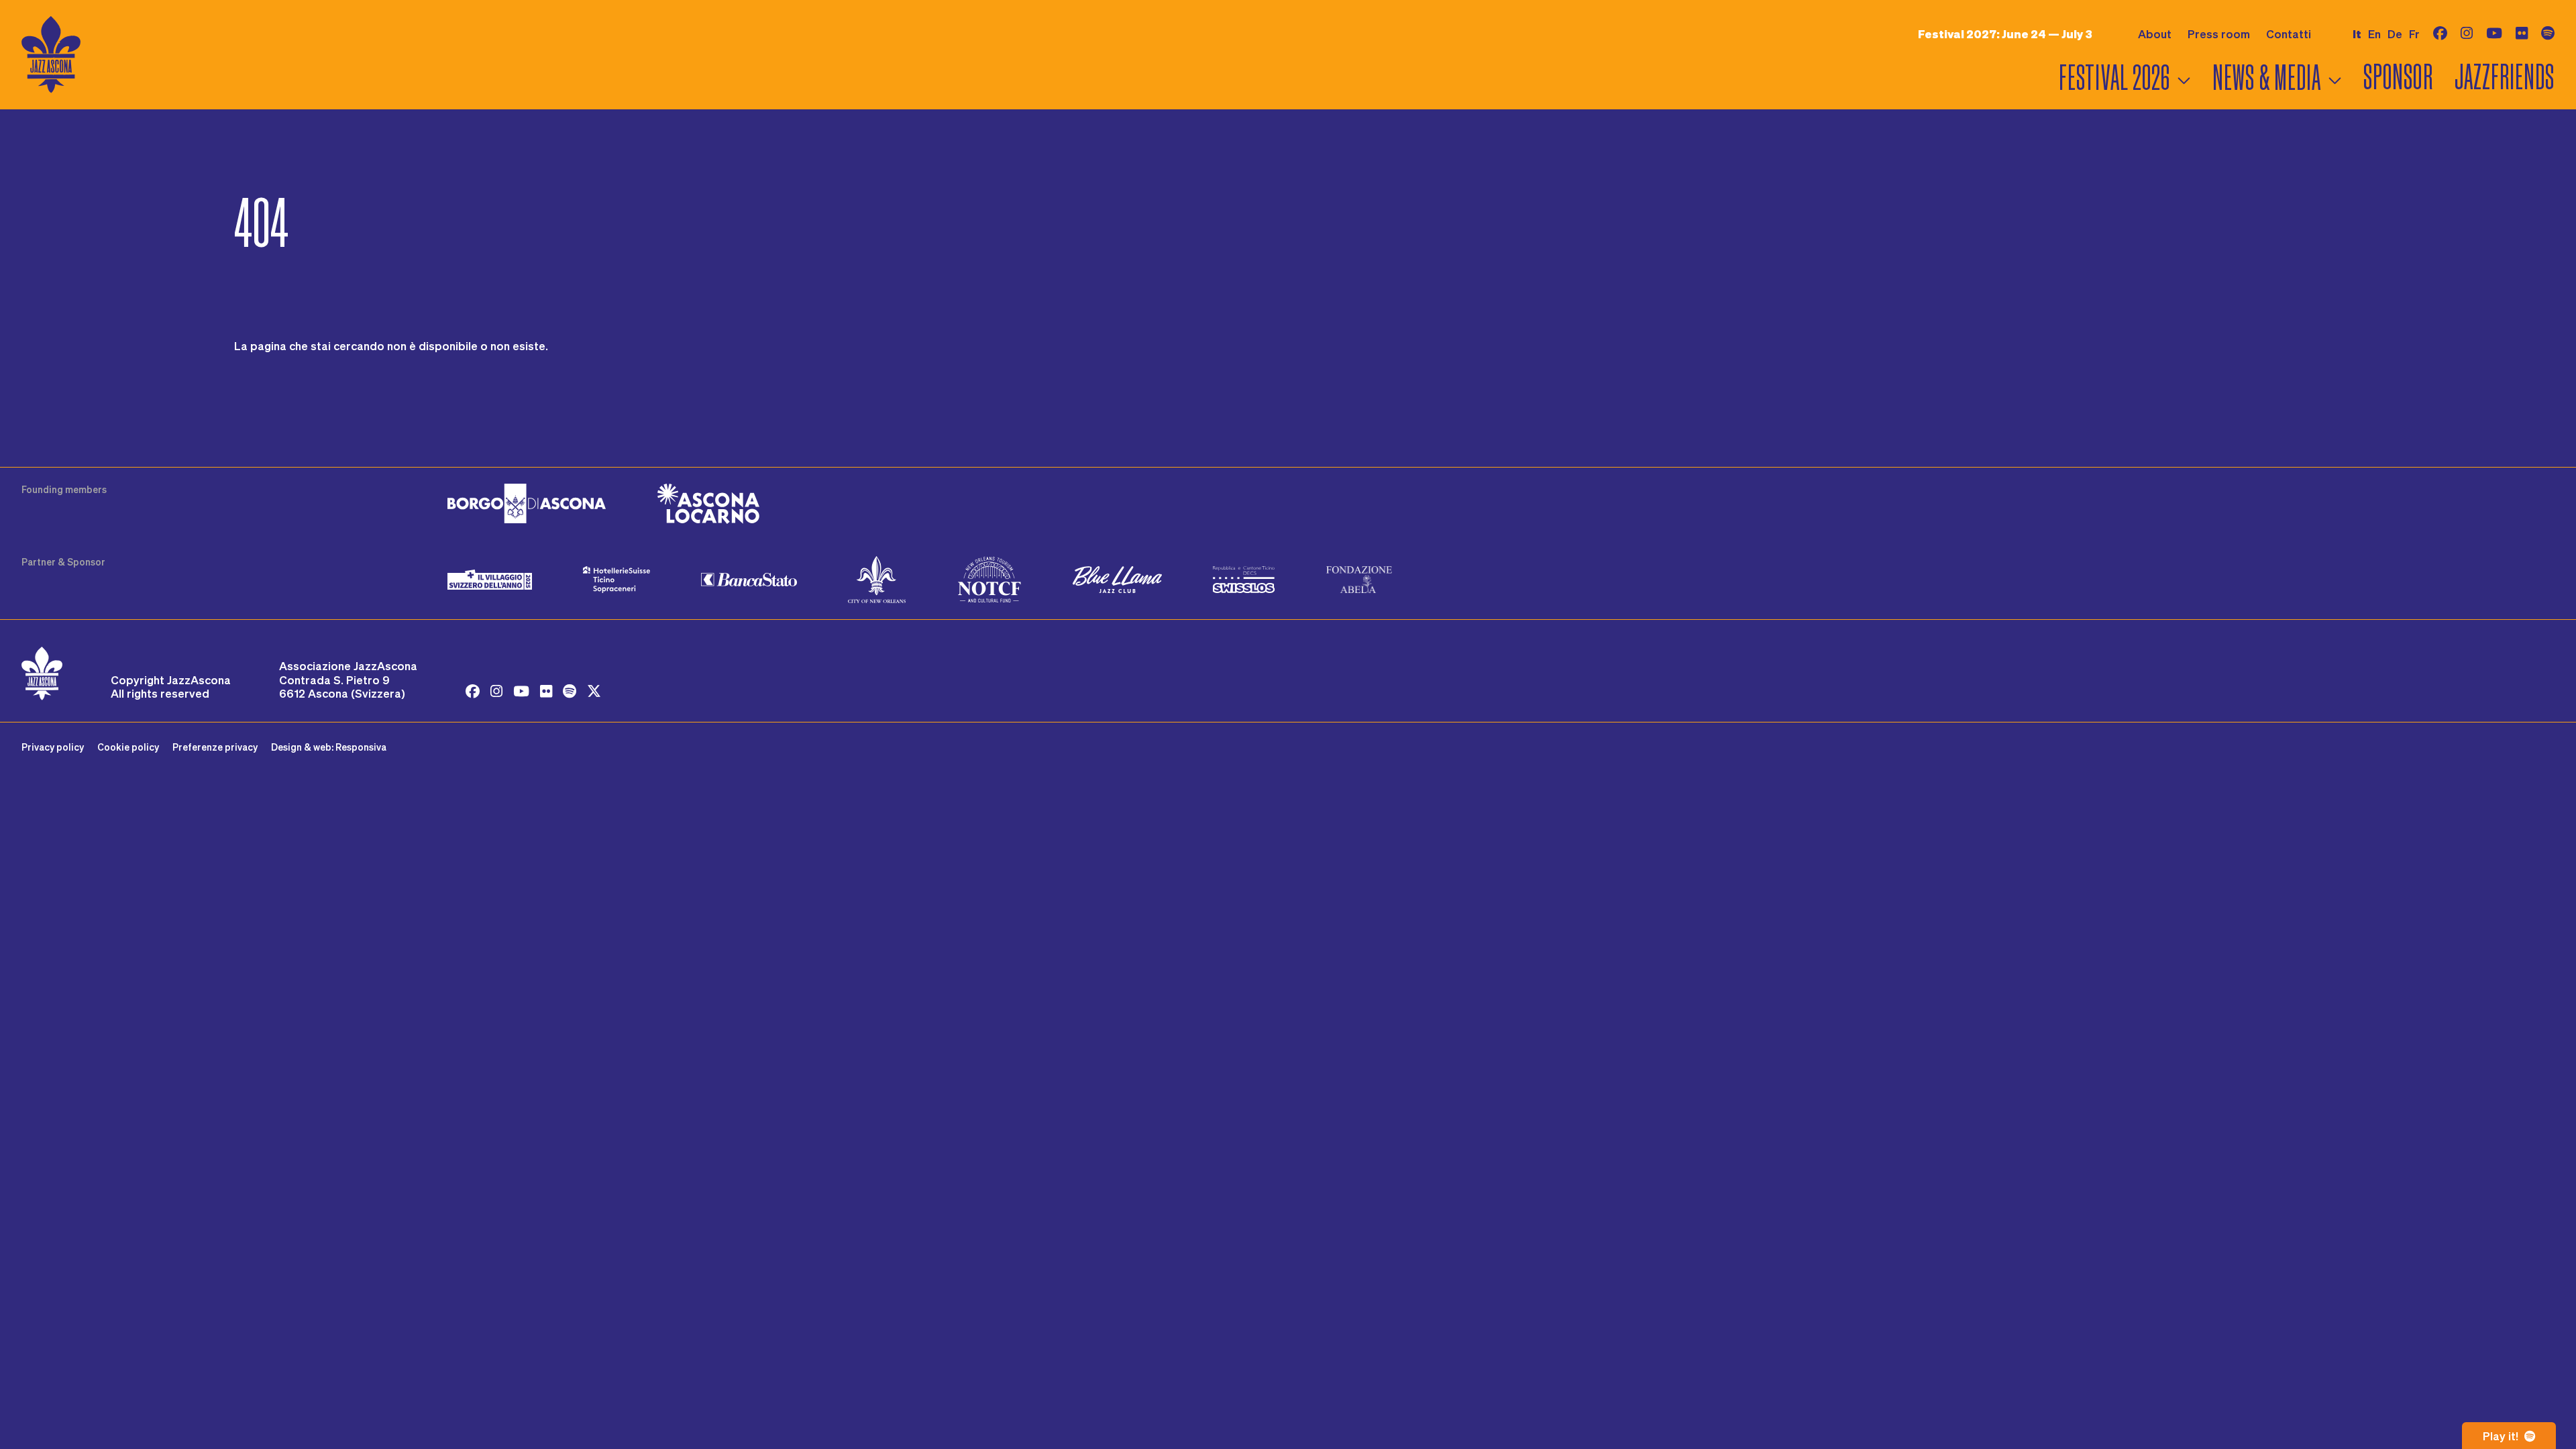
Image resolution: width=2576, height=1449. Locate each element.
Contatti (2289, 34)
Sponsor (2398, 77)
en (2374, 34)
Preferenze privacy (215, 747)
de (2395, 34)
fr (2414, 34)
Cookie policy (128, 747)
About (2155, 34)
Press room (2219, 34)
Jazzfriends (2505, 77)
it (2357, 34)
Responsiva (361, 747)
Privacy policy (53, 747)
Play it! (2502, 1436)
